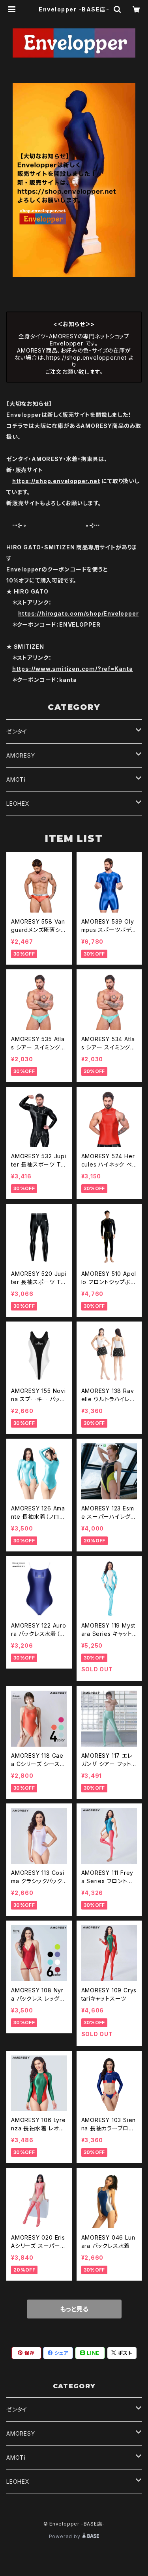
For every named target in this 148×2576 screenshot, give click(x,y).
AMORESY (21, 755)
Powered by (66, 2536)
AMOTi (16, 779)
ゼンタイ (17, 731)
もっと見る (74, 2309)
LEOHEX (18, 804)
